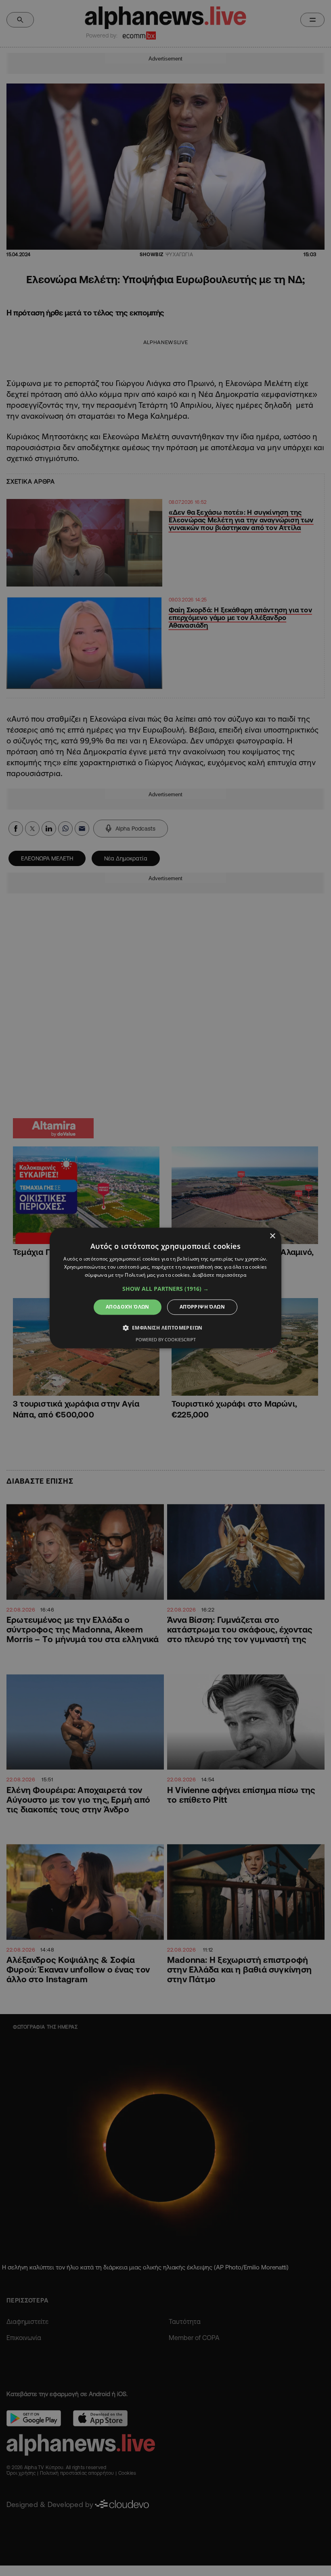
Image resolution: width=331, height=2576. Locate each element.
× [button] (272, 1236)
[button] (165, 1289)
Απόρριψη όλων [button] (202, 1307)
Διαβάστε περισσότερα (219, 1275)
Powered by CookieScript (166, 1340)
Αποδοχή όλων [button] (128, 1307)
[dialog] (165, 1288)
